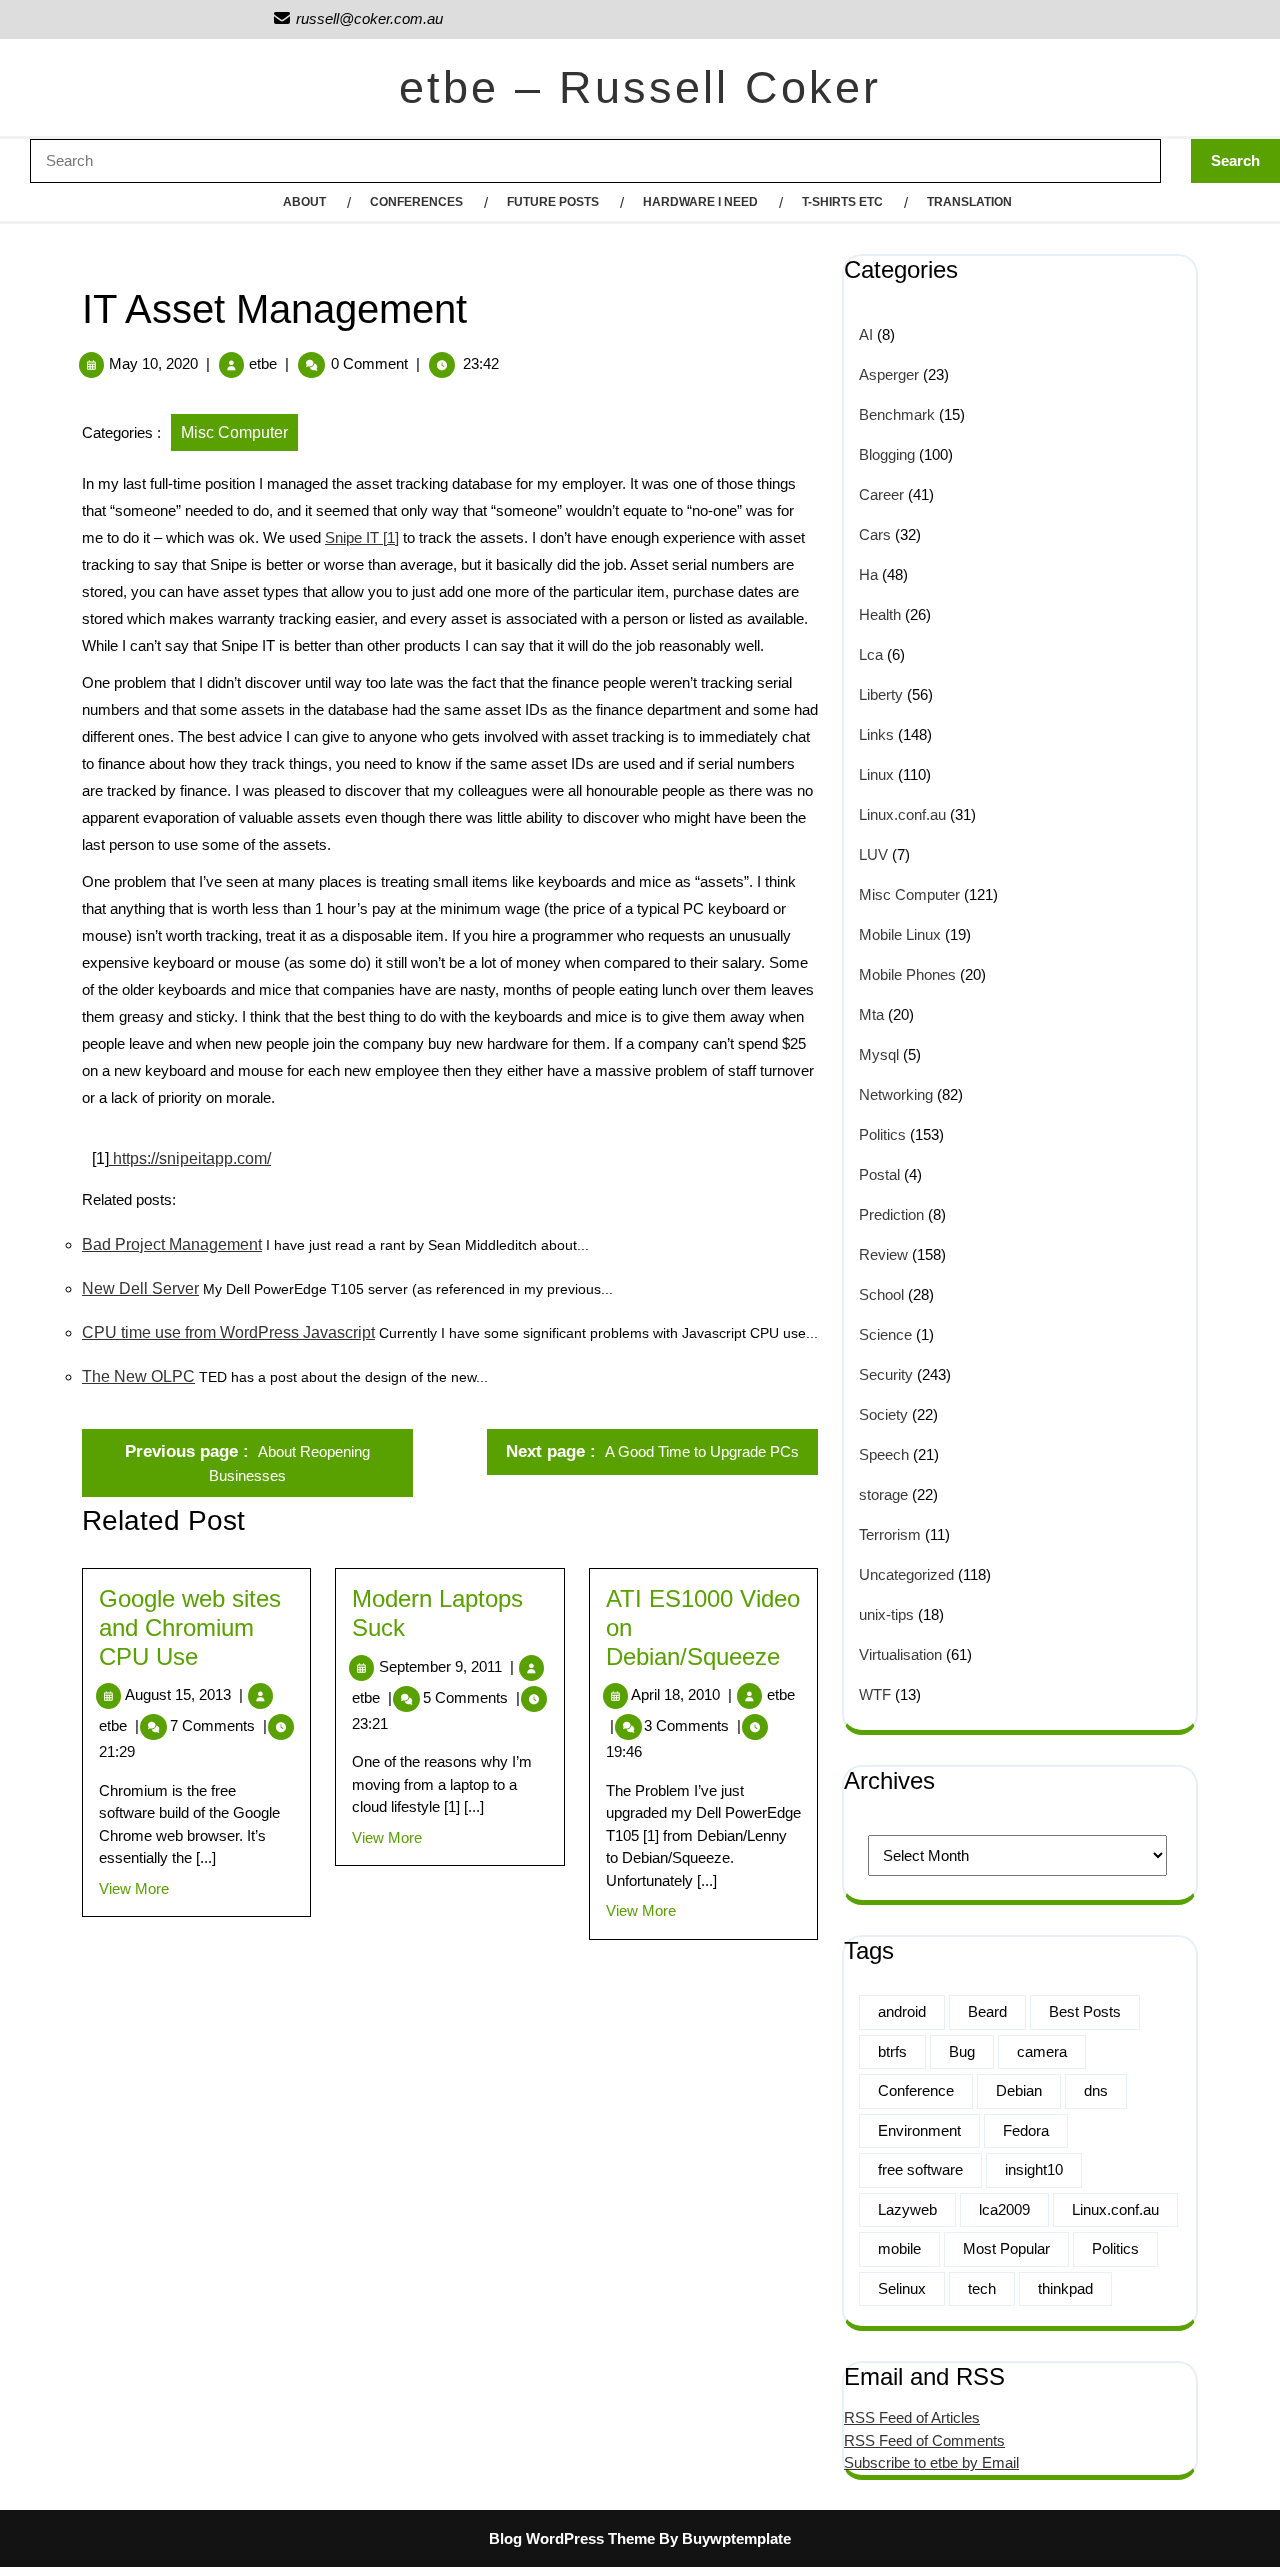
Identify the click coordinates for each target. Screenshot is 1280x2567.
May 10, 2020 (153, 363)
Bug (962, 2051)
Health (880, 614)
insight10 (1034, 2169)
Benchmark (897, 414)
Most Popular (1006, 2248)
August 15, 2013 (184, 1694)
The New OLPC (138, 1376)
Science (885, 1334)
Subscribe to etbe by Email (931, 2462)
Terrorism (890, 1534)
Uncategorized (906, 1574)
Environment (919, 2130)
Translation (969, 202)
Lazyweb (907, 2209)
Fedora (1026, 2130)
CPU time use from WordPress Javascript (228, 1332)
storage (883, 1494)
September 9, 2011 (446, 1666)
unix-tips (886, 1614)
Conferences (416, 202)
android (902, 2011)
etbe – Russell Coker (640, 87)
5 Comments (471, 1697)
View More (134, 1888)
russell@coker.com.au (357, 18)
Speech (884, 1454)
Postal (879, 1174)
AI (866, 334)
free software (920, 2169)
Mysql (879, 1054)
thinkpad (1065, 2288)
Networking (896, 1094)
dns (1096, 2090)
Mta (871, 1014)
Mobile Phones (907, 974)
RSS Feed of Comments (924, 2440)
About (304, 202)
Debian (1019, 2090)
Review (883, 1254)
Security (886, 1374)
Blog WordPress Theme (572, 2538)
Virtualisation (900, 1654)
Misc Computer (234, 432)
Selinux (902, 2288)
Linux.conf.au (902, 814)
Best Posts (1085, 2011)
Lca (871, 654)
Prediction (891, 1214)
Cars (875, 534)
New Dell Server (140, 1288)
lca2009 (1004, 2209)
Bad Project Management (172, 1244)
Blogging (887, 454)
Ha (868, 574)
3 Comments (692, 1725)
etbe (263, 363)
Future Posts (553, 202)
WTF (875, 1694)
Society (883, 1414)
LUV (873, 854)
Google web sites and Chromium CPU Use (190, 1627)
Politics (882, 1134)
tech (982, 2288)
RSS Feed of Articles (912, 2417)
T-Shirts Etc (842, 202)
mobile (899, 2248)
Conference (916, 2090)
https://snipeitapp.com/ (190, 1158)
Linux (876, 774)
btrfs (892, 2051)
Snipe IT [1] (362, 537)
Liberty (881, 694)
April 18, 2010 (681, 1694)
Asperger (889, 374)
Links (876, 734)
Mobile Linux (900, 934)
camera (1042, 2051)
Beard (987, 2011)
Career (881, 494)
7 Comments (218, 1725)
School (881, 1294)
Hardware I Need (700, 202)
